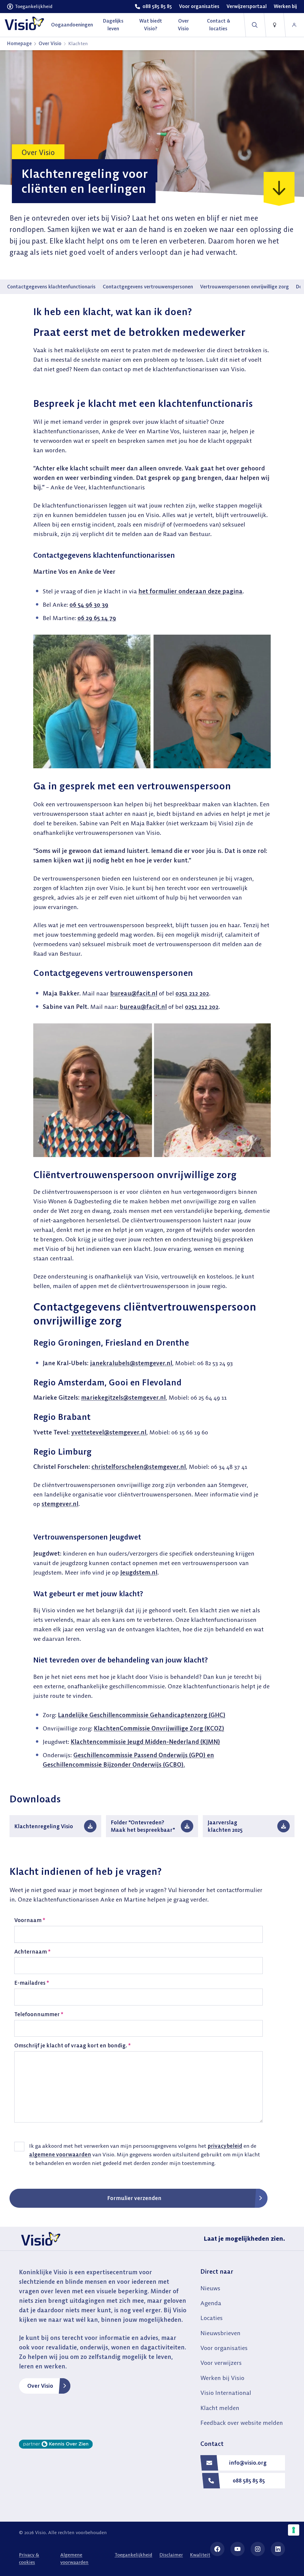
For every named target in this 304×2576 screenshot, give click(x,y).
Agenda (211, 2303)
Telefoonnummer (39, 2014)
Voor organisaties (224, 2348)
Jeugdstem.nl (139, 1572)
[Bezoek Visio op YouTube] (237, 2549)
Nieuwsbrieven (220, 2333)
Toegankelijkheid (133, 2555)
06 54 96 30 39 (89, 605)
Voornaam (30, 1920)
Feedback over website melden (242, 2423)
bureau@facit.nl (134, 993)
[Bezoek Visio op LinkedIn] (278, 2549)
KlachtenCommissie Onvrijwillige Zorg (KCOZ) (159, 1728)
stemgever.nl (60, 1504)
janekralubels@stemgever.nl (131, 1363)
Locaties (212, 2318)
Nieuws (210, 2288)
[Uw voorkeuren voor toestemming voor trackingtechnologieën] (294, 2530)
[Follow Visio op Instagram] (258, 2549)
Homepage (19, 43)
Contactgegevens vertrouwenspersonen (148, 287)
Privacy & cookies (29, 2558)
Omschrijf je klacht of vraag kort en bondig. (72, 2045)
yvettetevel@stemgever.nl (109, 1432)
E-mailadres (32, 1983)
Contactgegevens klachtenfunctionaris (51, 287)
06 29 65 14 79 (97, 618)
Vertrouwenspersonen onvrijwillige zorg (244, 287)
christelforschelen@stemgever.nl (139, 1467)
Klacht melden (220, 2408)
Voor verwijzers (221, 2363)
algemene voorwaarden (60, 2154)
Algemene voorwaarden (74, 2558)
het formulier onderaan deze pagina (190, 591)
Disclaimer (171, 2555)
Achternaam (32, 1952)
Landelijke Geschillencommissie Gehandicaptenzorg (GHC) (142, 1715)
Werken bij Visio (222, 2378)
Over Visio (50, 43)
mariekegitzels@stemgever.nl (123, 1397)
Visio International (226, 2393)
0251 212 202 (192, 993)
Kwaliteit (200, 2555)
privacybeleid (225, 2146)
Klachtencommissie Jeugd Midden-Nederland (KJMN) (145, 1742)
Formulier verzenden (134, 2198)
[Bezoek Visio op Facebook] (217, 2549)
